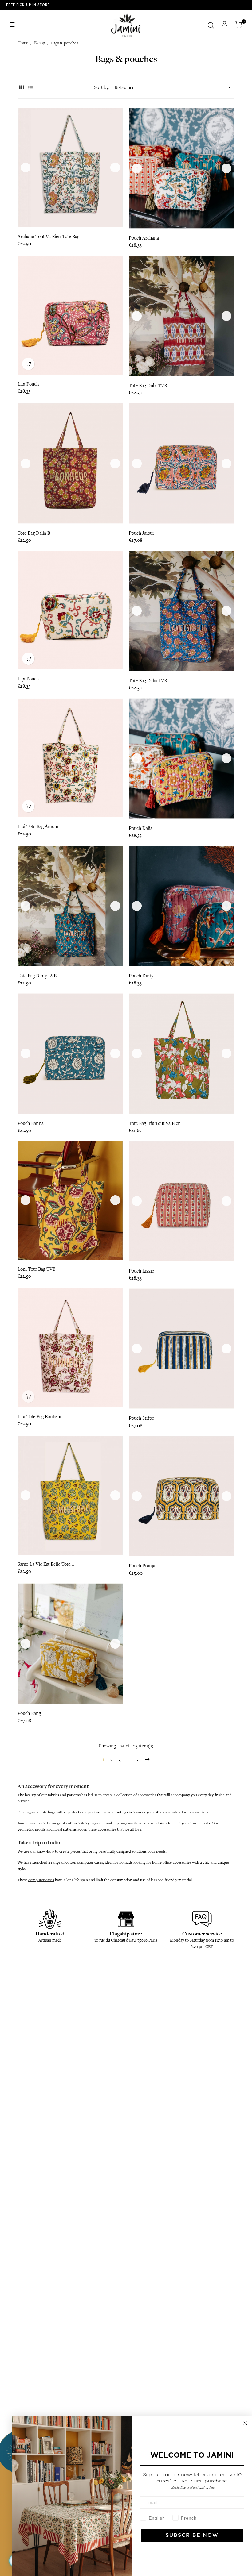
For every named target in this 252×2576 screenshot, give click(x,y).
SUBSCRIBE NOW (192, 2535)
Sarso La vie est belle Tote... (46, 1564)
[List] (31, 88)
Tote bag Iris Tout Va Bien (155, 1123)
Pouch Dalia (141, 828)
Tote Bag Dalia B (34, 533)
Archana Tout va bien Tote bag (48, 237)
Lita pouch (28, 384)
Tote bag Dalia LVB (148, 681)
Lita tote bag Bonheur (40, 1417)
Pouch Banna (31, 1123)
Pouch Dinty (141, 976)
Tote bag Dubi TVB (148, 386)
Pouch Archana (144, 238)
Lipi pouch (28, 679)
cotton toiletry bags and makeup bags (97, 1823)
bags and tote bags (41, 1812)
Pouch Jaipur (142, 533)
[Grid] (21, 88)
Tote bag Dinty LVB (37, 976)
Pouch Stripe (141, 1418)
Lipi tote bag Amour (38, 826)
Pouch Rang (29, 1713)
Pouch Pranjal (143, 1566)
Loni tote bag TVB (36, 1269)
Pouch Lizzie (141, 1271)
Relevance (173, 88)
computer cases (41, 1880)
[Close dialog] (245, 2423)
